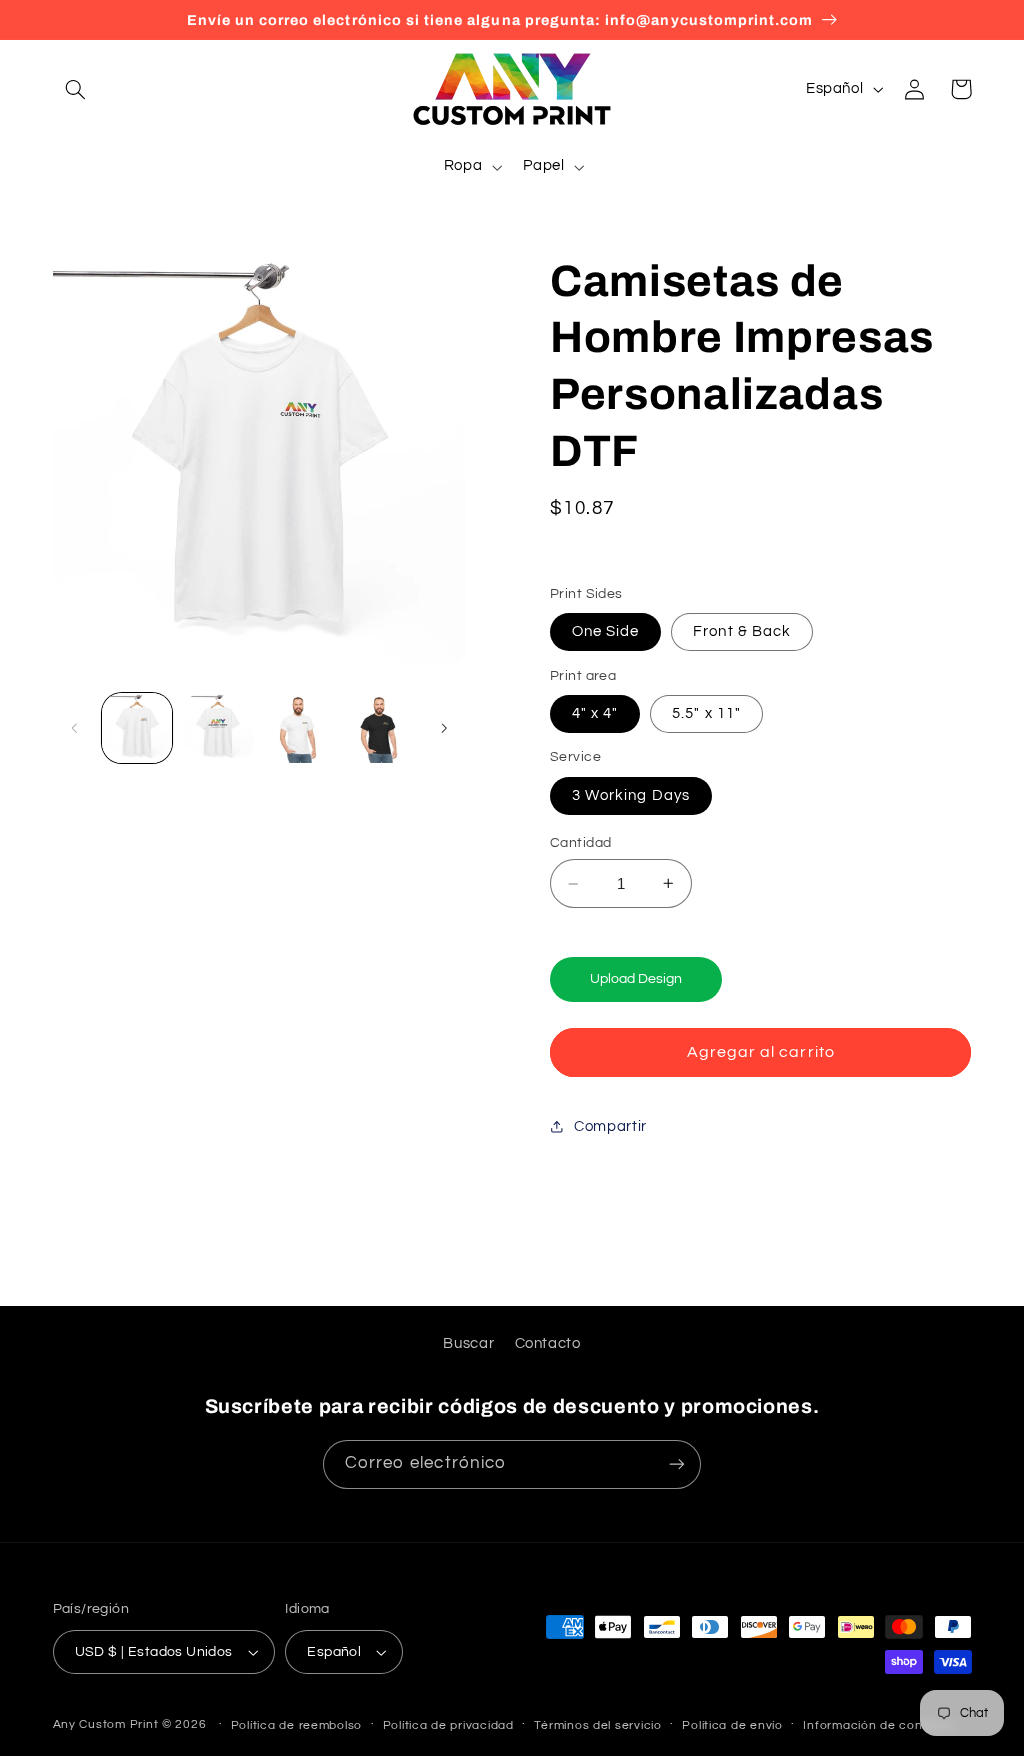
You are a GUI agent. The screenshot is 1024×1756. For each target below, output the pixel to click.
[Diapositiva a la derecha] (444, 728)
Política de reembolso (296, 1725)
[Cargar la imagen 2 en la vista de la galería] (218, 728)
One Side (605, 631)
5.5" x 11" (706, 713)
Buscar (468, 1343)
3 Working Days (631, 795)
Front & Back (742, 631)
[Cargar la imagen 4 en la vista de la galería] (379, 728)
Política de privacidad (448, 1725)
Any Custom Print (106, 1724)
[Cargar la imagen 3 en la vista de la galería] (298, 728)
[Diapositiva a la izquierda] (75, 728)
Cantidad (580, 843)
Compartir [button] (610, 1126)
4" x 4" (595, 713)
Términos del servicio (597, 1725)
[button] (76, 89)
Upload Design (636, 979)
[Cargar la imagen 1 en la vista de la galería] (137, 728)
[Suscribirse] (677, 1464)
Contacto (548, 1343)
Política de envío (732, 1725)
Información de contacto (879, 1725)
